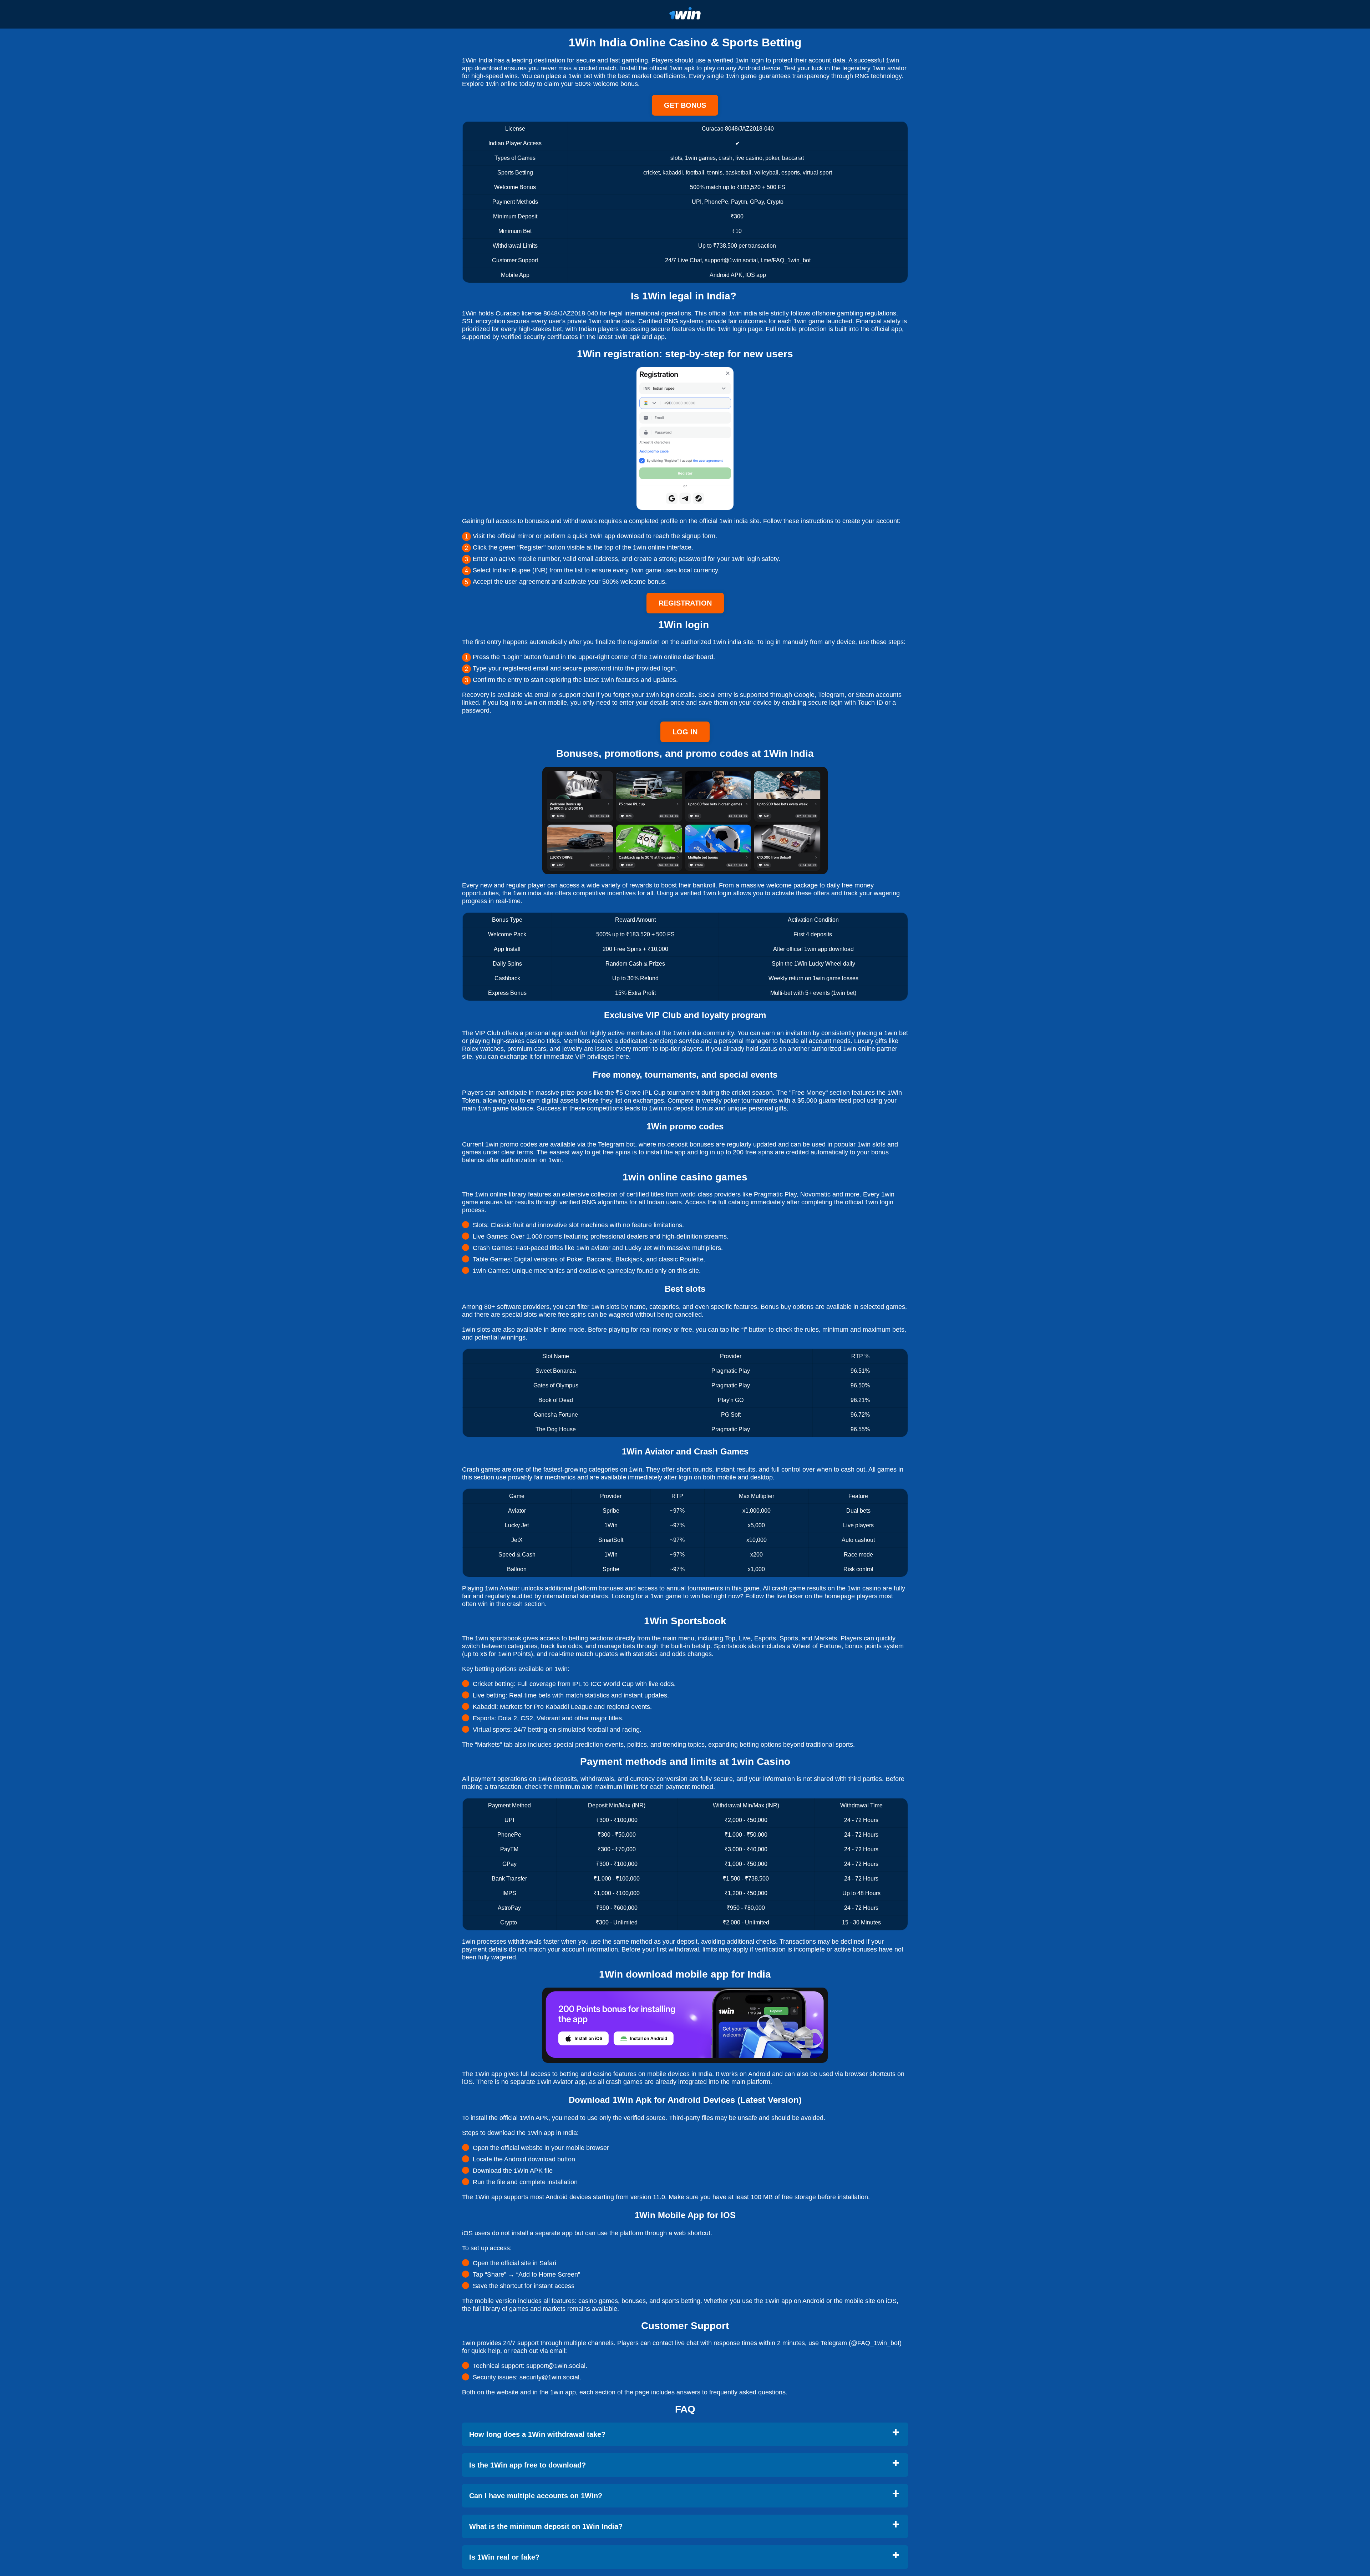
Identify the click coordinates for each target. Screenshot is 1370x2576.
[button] (1358, 2184)
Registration (685, 603)
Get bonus (685, 105)
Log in (685, 732)
